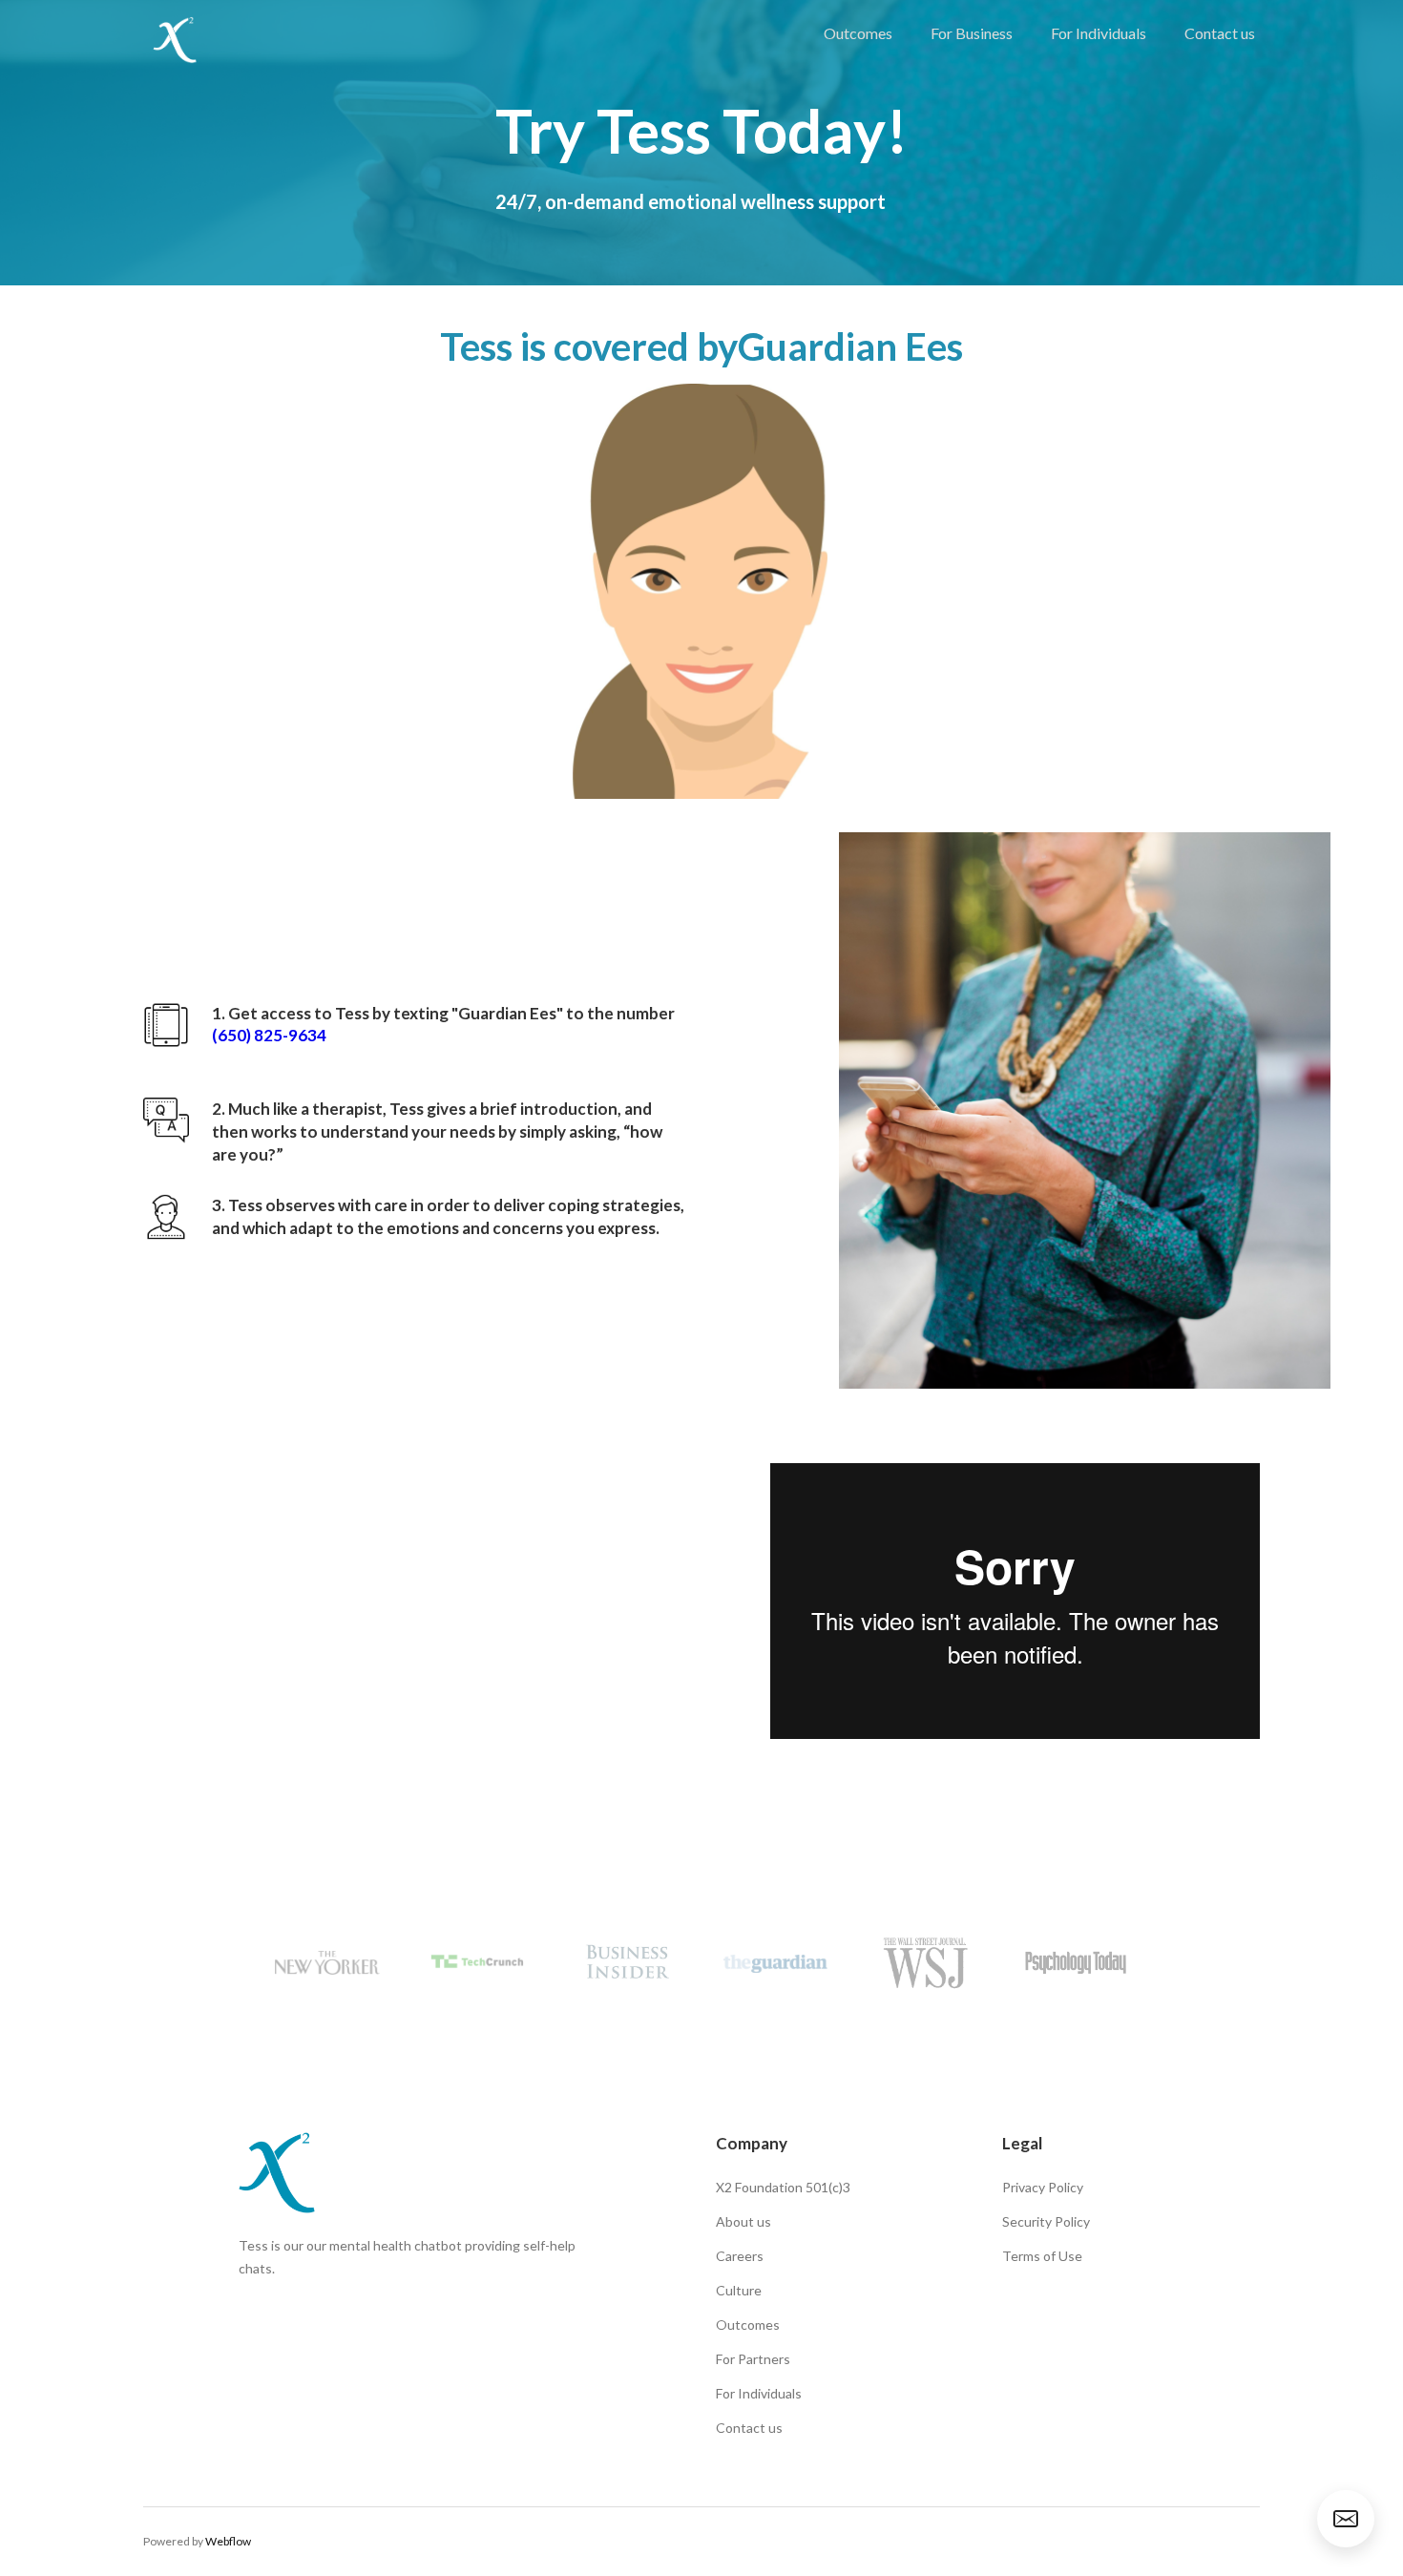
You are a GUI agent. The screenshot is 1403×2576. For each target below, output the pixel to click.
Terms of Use (1042, 2256)
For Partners (753, 2359)
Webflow (228, 2541)
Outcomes (858, 33)
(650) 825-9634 (269, 1036)
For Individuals (1099, 33)
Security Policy (1046, 2221)
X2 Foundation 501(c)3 (783, 2187)
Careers (740, 2256)
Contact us (1220, 33)
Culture (739, 2290)
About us (743, 2221)
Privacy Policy (1043, 2187)
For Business (972, 33)
